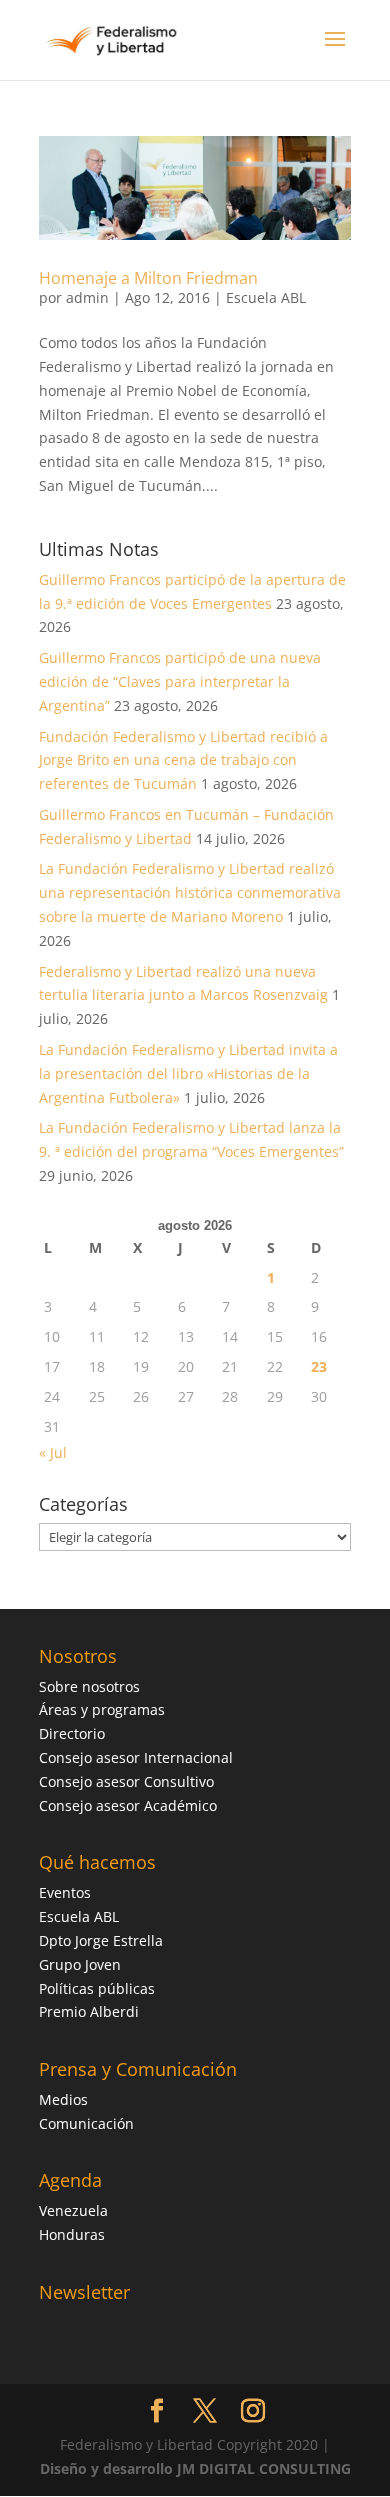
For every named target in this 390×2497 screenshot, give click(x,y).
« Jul (53, 1452)
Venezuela (73, 2210)
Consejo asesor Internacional (136, 1757)
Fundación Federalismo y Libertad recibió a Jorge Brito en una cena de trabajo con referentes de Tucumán (183, 760)
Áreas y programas (102, 1709)
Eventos (65, 1892)
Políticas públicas (97, 1988)
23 (319, 1366)
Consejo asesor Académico (128, 1805)
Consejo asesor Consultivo (126, 1781)
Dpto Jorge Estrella (101, 1940)
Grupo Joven (80, 1964)
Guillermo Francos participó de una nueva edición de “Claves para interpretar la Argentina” (180, 681)
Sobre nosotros (89, 1686)
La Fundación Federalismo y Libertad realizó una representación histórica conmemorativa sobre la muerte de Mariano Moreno (190, 892)
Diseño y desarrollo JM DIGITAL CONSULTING (195, 2468)
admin (87, 297)
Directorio (72, 1733)
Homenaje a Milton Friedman (148, 278)
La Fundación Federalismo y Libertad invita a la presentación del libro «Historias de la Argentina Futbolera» (188, 1073)
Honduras (72, 2234)
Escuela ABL (266, 297)
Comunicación (86, 2123)
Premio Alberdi (89, 2011)
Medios (63, 2099)
